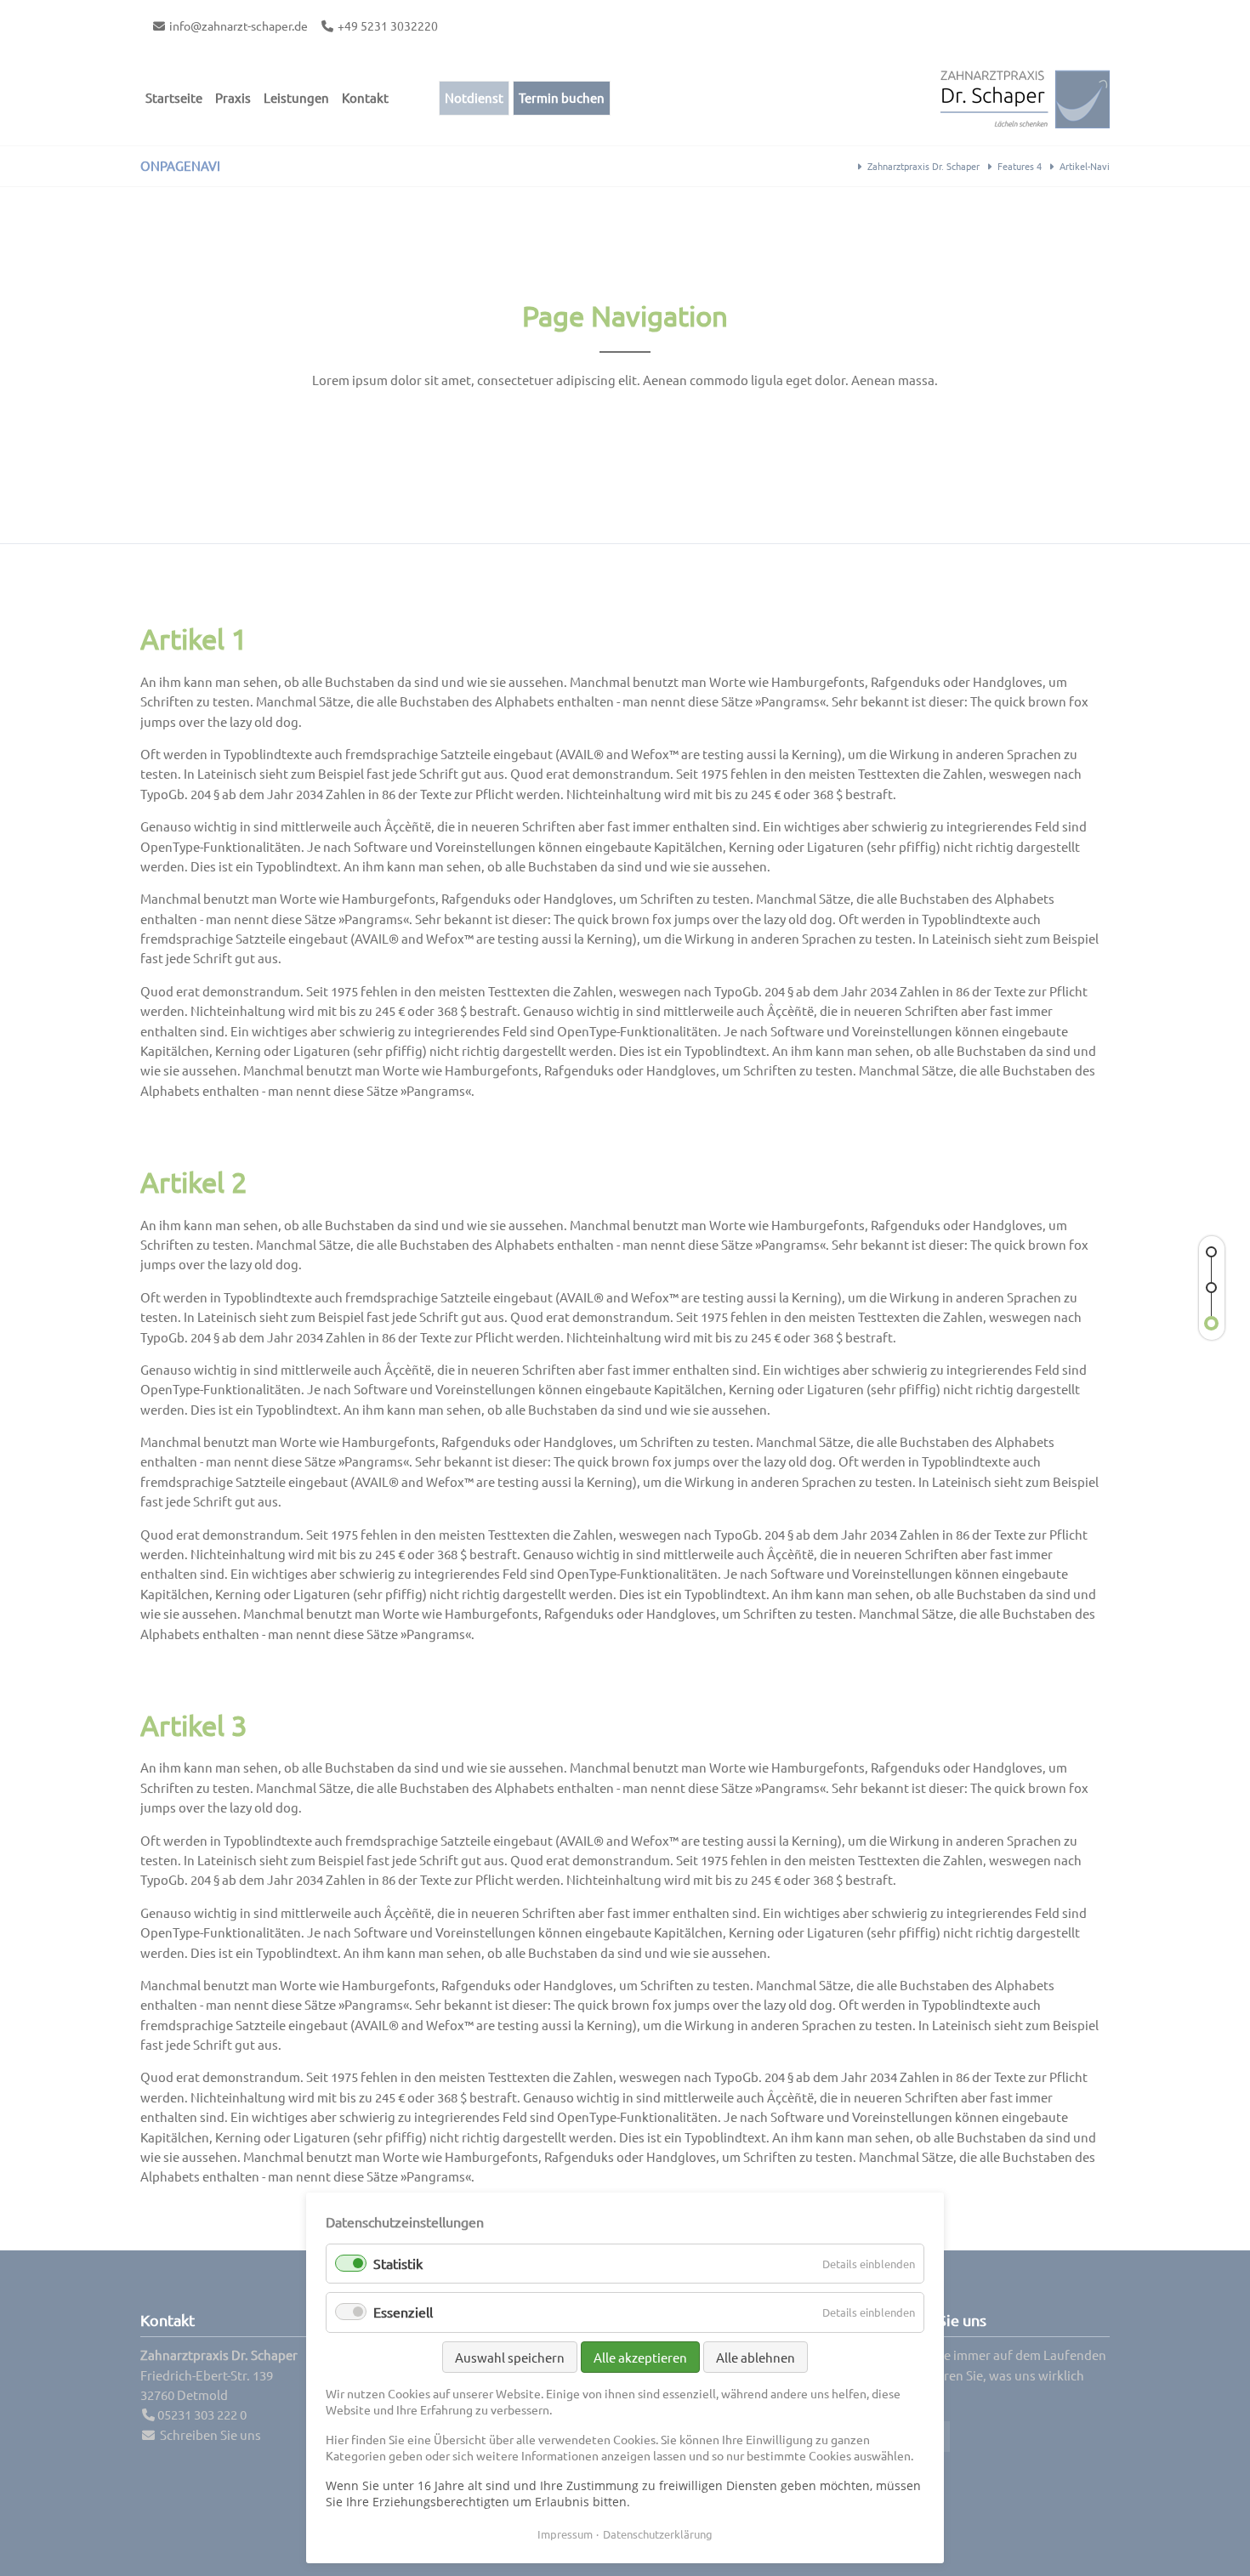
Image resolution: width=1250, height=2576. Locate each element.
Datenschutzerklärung (658, 2534)
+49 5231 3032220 (388, 26)
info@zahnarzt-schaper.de (239, 26)
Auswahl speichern (510, 2357)
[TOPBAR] (1212, 1288)
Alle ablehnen (756, 2357)
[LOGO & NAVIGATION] (1212, 1324)
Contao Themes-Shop (1025, 98)
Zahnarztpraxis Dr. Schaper (923, 166)
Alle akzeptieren (640, 2357)
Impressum (565, 2534)
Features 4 (1020, 166)
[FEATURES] (1212, 1252)
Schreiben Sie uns (210, 2434)
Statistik (398, 2263)
